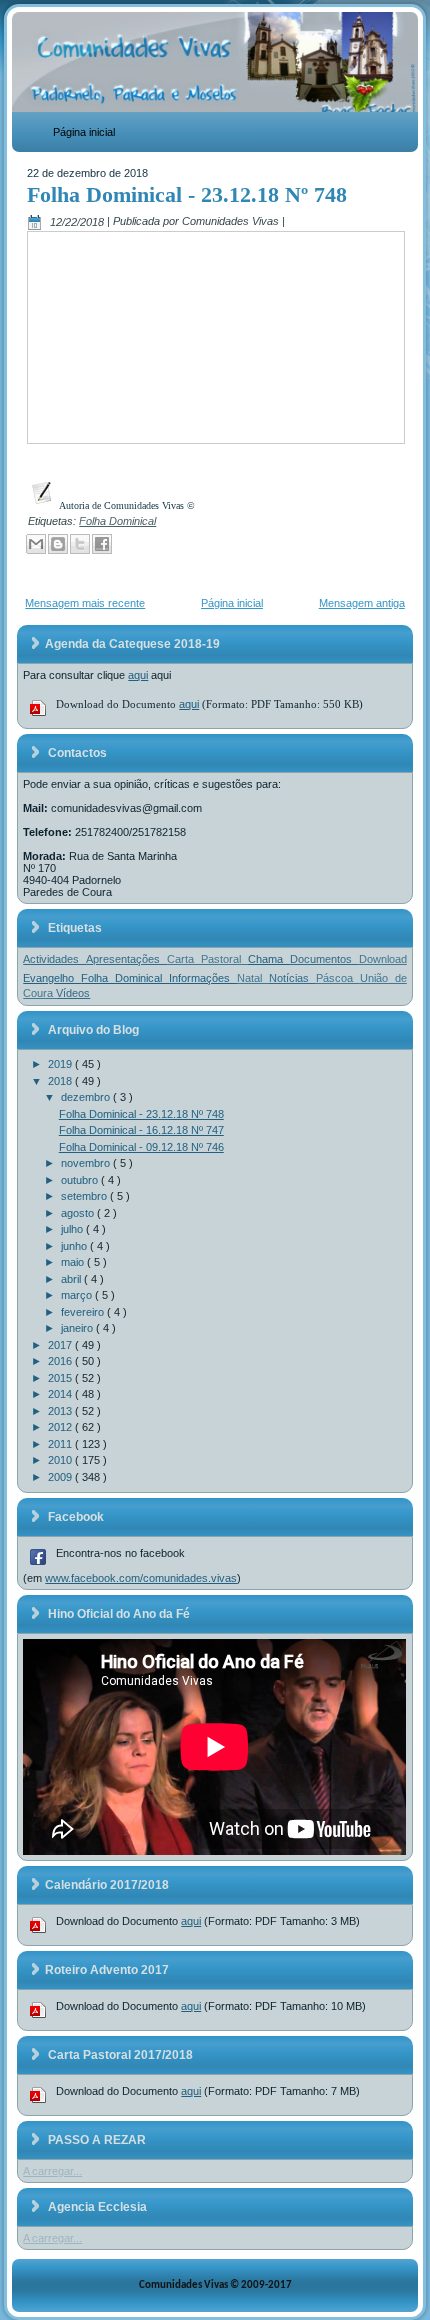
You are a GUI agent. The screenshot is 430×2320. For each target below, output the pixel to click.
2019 (61, 1064)
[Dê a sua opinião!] (58, 544)
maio (74, 1262)
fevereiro (84, 1312)
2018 (61, 1081)
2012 (61, 1427)
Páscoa (338, 978)
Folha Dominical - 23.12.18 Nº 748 (187, 194)
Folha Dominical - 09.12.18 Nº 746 (141, 1147)
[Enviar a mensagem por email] (36, 544)
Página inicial (84, 132)
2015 (61, 1378)
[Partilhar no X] (80, 544)
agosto (79, 1213)
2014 (61, 1394)
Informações (203, 978)
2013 (61, 1411)
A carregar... (52, 2171)
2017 (61, 1345)
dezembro (87, 1097)
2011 (61, 1444)
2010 (61, 1460)
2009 (61, 1477)
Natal (253, 978)
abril (72, 1279)
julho (73, 1229)
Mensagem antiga (362, 603)
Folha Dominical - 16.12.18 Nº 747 (141, 1130)
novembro (87, 1163)
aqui (138, 675)
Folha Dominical (117, 521)
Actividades (54, 959)
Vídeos (73, 993)
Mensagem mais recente (85, 603)
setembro (85, 1196)
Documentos (324, 959)
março (78, 1295)
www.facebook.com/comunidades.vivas (141, 1578)
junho (75, 1246)
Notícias (292, 978)
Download (383, 959)
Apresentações (126, 959)
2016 (61, 1361)
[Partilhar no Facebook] (102, 544)
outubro (81, 1180)
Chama (269, 959)
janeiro (78, 1328)
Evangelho (52, 978)
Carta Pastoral (207, 959)
